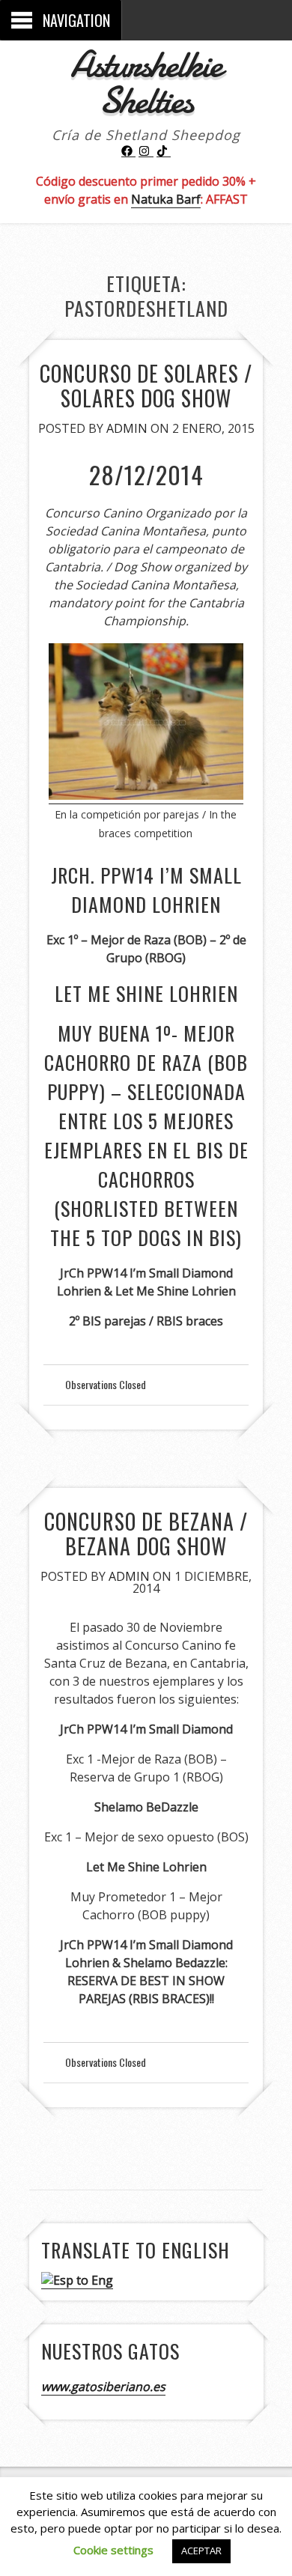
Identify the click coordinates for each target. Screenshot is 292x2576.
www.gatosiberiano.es (103, 2387)
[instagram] (146, 151)
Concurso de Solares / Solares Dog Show (146, 386)
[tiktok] (164, 151)
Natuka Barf (166, 199)
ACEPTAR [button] (201, 2551)
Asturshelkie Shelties (146, 82)
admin (127, 428)
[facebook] (129, 151)
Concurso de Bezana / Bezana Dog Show (146, 1534)
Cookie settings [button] (113, 2550)
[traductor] (77, 2281)
